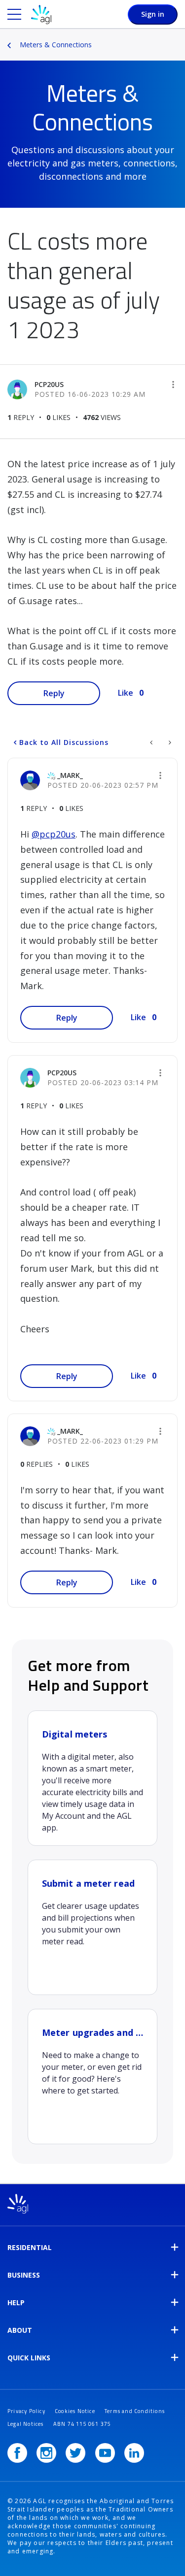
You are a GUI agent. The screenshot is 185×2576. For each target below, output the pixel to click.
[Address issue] (152, 742)
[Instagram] (46, 2453)
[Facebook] (17, 2453)
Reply (54, 693)
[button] (173, 385)
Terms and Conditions (135, 2411)
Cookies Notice (75, 2411)
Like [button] (126, 693)
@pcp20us (54, 834)
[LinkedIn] (134, 2453)
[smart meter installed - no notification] (169, 742)
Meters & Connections (56, 45)
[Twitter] (75, 2453)
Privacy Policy (26, 2411)
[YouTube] (105, 2453)
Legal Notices (26, 2424)
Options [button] (179, 38)
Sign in (153, 14)
